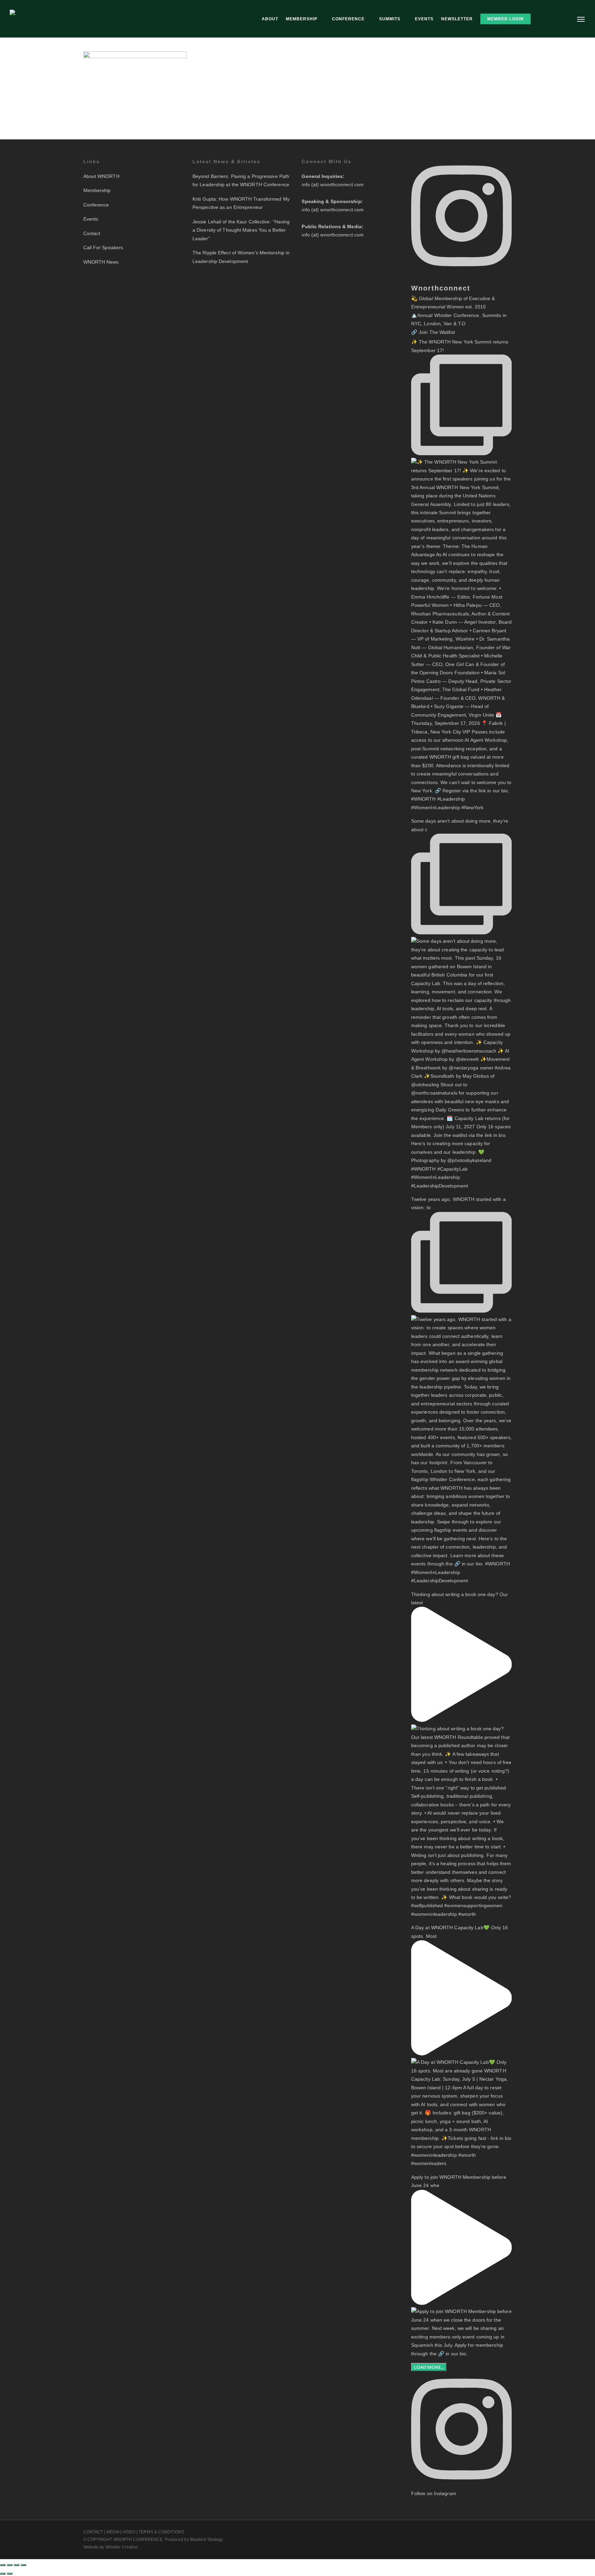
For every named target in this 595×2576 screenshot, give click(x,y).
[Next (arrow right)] (10, 2574)
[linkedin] (495, 2531)
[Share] (17, 2565)
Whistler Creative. (122, 2547)
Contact (92, 233)
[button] (581, 19)
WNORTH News (101, 262)
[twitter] (470, 2531)
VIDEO (129, 2532)
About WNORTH (101, 176)
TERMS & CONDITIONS (161, 2532)
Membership (97, 190)
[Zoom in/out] (3, 2565)
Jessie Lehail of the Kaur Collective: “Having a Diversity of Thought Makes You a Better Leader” (241, 230)
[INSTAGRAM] (563, 19)
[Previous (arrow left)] (3, 2574)
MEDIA (113, 2532)
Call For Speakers (103, 247)
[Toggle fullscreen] (10, 2565)
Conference (96, 205)
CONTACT (93, 2532)
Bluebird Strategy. (207, 2540)
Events (91, 219)
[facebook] (483, 2531)
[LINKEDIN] (551, 19)
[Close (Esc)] (23, 2565)
